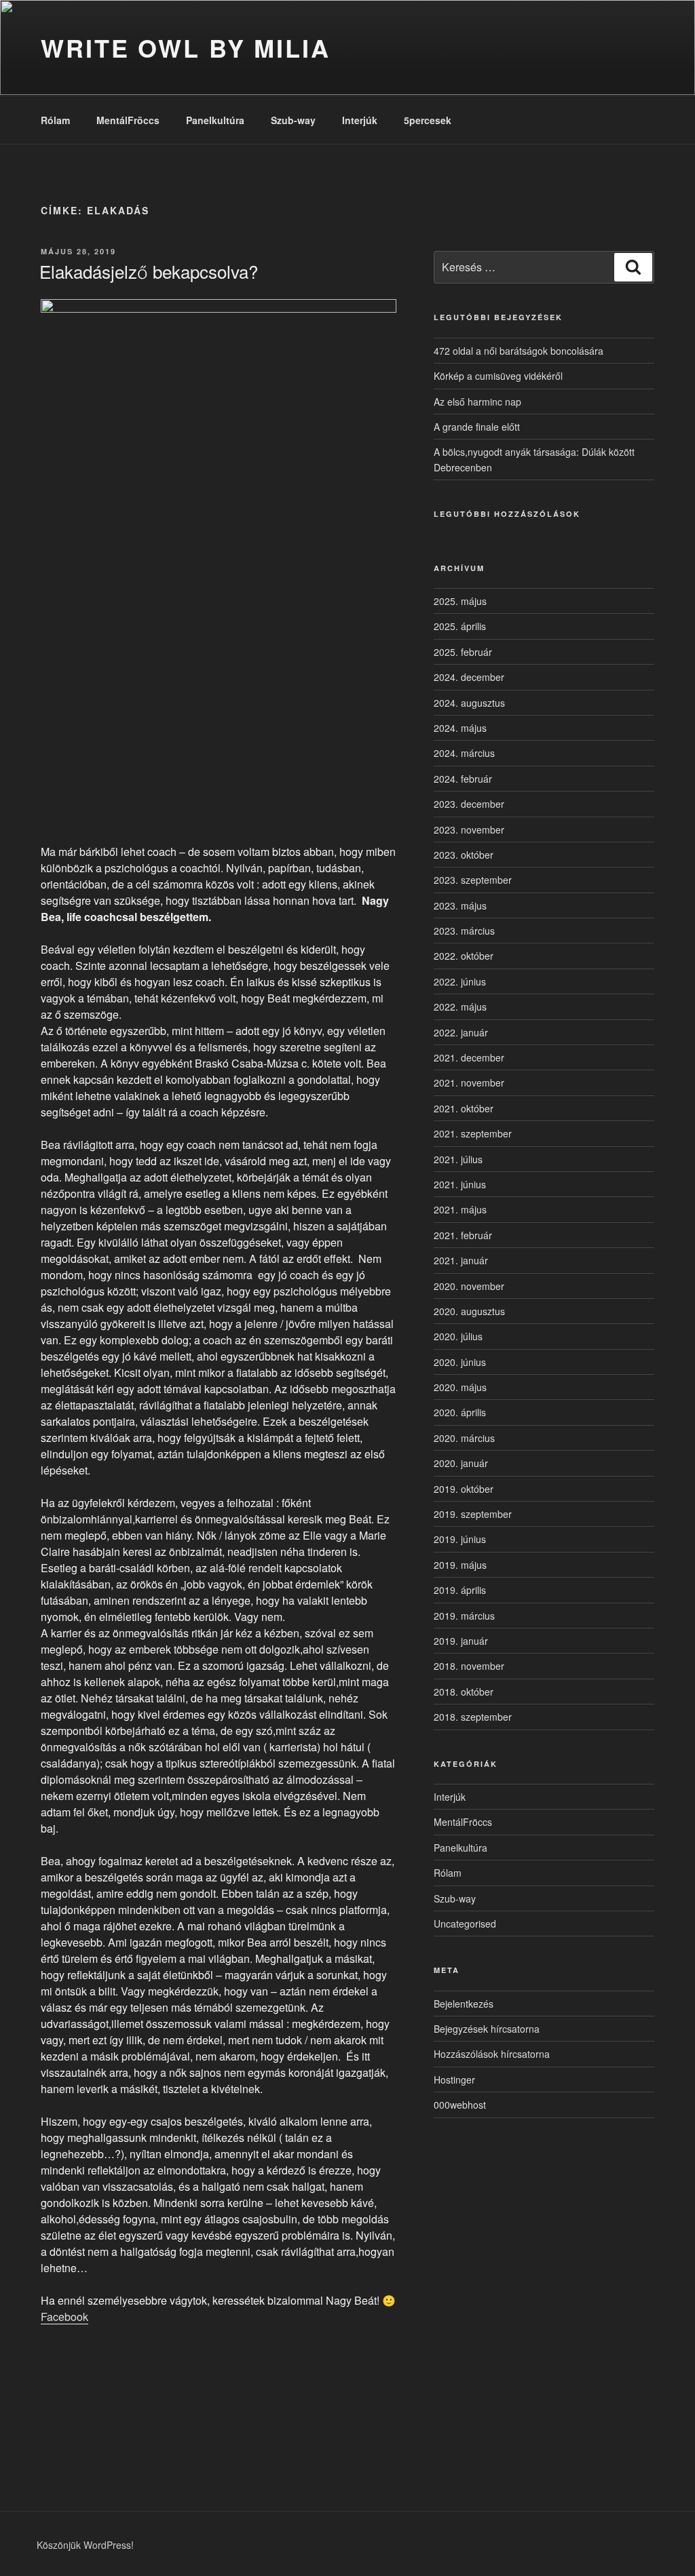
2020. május (460, 1387)
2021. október (464, 1108)
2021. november (469, 1082)
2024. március (464, 753)
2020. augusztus (469, 1311)
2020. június (460, 1362)
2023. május (460, 905)
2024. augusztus (469, 703)
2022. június (460, 981)
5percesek (428, 120)
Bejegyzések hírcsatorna (487, 2029)
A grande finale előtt (477, 427)
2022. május (460, 1007)
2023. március (464, 931)
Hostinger (454, 2080)
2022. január (461, 1032)
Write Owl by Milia (186, 47)
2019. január (461, 1641)
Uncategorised (465, 1924)
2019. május (460, 1565)
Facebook (64, 2317)
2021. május (460, 1209)
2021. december (469, 1057)
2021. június (460, 1184)
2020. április (460, 1412)
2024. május (460, 728)
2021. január (461, 1260)
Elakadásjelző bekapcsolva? (149, 271)
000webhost (460, 2105)
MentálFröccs (128, 120)
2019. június (460, 1539)
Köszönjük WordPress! (85, 2545)
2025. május (460, 601)
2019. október (464, 1489)
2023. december (469, 804)
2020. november (469, 1286)
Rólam (55, 120)
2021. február (463, 1235)
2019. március (464, 1616)
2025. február (463, 652)
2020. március (464, 1438)
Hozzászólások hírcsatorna (492, 2054)
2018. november (469, 1666)
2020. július (458, 1336)
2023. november (469, 830)
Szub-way (293, 120)
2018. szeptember (473, 1717)
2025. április (460, 626)
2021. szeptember (473, 1133)
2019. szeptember (473, 1514)
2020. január (461, 1463)
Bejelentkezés (464, 2004)
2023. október (464, 855)
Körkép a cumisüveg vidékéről (498, 376)
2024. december (469, 677)
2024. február (463, 779)
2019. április (460, 1590)
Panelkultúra (215, 120)
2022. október (464, 956)
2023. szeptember (473, 880)
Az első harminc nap (477, 402)
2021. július (458, 1159)
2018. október (464, 1692)
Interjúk (360, 120)
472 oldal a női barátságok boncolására (519, 351)
